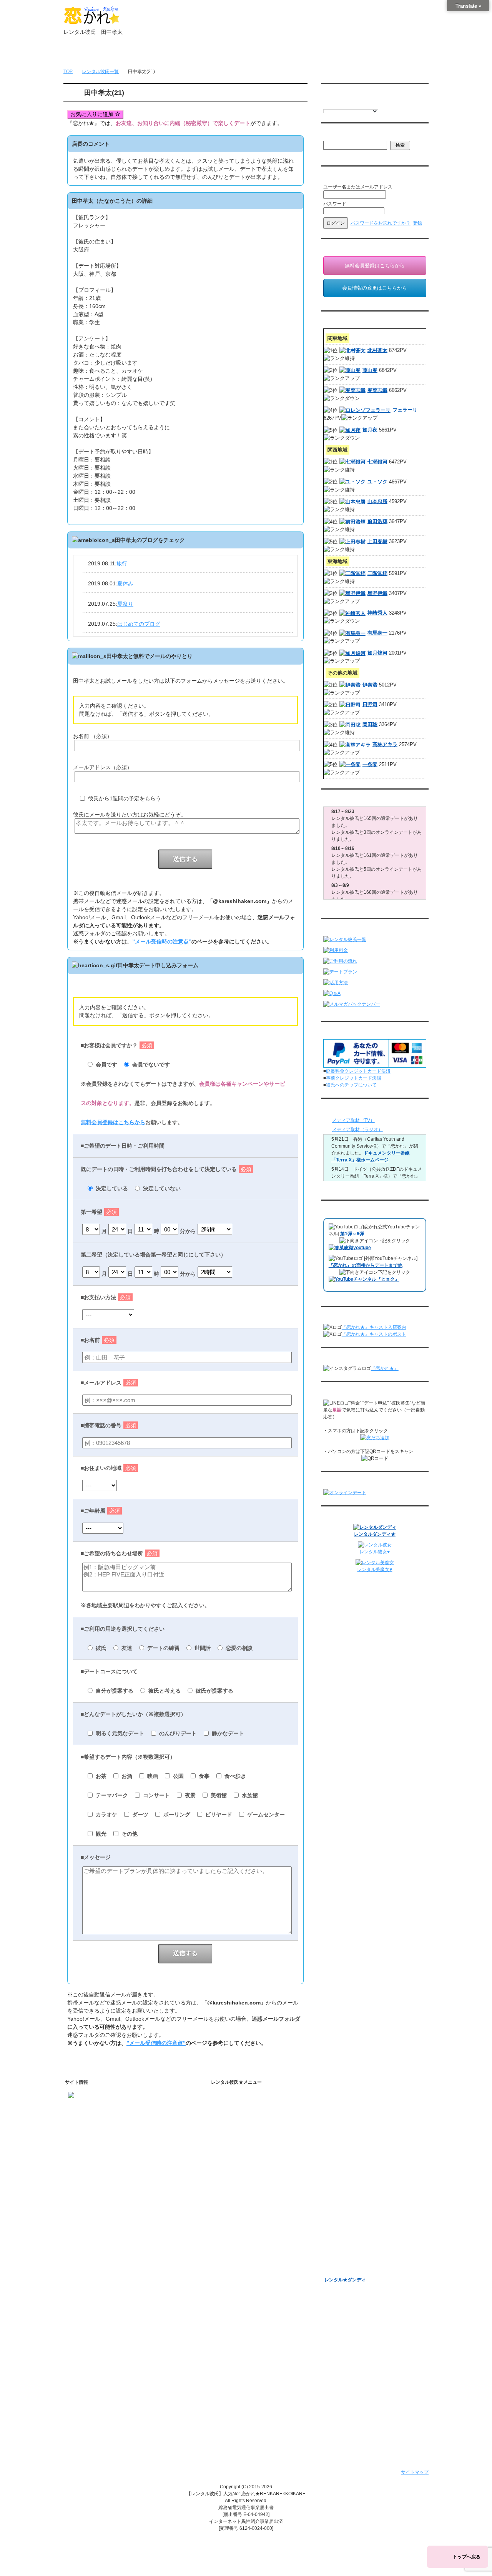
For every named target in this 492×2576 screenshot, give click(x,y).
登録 (417, 223)
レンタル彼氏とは (240, 2108)
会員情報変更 (345, 2120)
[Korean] (373, 104)
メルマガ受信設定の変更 (356, 2146)
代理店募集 (233, 2380)
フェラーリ (405, 410)
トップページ (90, 54)
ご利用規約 (233, 2330)
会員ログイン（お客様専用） (361, 2110)
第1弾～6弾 (352, 1234)
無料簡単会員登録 (140, 54)
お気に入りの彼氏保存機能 (256, 2246)
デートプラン (235, 2184)
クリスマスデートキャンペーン (357, 2250)
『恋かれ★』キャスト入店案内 (374, 1327)
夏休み (125, 583)
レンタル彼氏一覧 (242, 54)
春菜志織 (377, 390)
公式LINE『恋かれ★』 (252, 2296)
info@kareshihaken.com (93, 2121)
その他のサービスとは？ (253, 2140)
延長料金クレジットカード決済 (358, 1071)
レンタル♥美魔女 (342, 2270)
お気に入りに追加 (93, 114)
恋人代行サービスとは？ (253, 2130)
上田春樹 (377, 541)
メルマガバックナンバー (350, 2134)
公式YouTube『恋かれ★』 (256, 2266)
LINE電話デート (341, 2210)
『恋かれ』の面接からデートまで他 (366, 1265)
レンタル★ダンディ (345, 2280)
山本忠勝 (377, 501)
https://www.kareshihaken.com (100, 2107)
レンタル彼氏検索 (240, 2164)
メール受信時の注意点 (244, 2360)
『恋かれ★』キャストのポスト (374, 1334)
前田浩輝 (377, 521)
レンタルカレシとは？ (251, 2120)
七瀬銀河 (377, 462)
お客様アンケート (343, 2220)
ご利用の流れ (235, 2174)
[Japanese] (381, 104)
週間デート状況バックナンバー (357, 2180)
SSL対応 (230, 2350)
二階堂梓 (377, 573)
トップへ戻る (467, 2557)
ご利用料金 (233, 2194)
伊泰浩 (370, 685)
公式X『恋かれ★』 (248, 2286)
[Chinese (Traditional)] (365, 104)
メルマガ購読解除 (349, 2156)
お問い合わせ (343, 54)
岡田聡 (370, 724)
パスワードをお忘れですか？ (381, 223)
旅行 (122, 563)
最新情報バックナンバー (350, 2170)
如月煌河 (377, 653)
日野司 (370, 704)
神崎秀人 (377, 613)
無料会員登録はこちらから (113, 1122)
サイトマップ (415, 2472)
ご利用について (191, 54)
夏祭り (125, 604)
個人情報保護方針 (240, 2340)
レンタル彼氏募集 (293, 54)
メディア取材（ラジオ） (357, 1130)
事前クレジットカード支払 (249, 2410)
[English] (327, 104)
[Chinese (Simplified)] (357, 104)
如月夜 (370, 430)
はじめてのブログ (139, 624)
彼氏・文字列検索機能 (251, 2236)
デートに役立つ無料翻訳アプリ (260, 2256)
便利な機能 (233, 2214)
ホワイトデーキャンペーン (352, 2240)
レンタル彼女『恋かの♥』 (351, 2260)
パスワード (335, 204)
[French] (334, 104)
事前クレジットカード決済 (354, 1078)
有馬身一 (377, 633)
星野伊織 (377, 593)
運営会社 (231, 2400)
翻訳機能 (237, 2226)
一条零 (370, 764)
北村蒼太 (377, 350)
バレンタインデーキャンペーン (357, 2230)
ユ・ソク (377, 482)
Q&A (226, 2204)
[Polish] (350, 104)
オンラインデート (343, 2200)
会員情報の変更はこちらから (375, 288)
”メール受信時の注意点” (162, 941)
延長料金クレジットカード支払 (254, 2420)
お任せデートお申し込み (350, 2190)
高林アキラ (385, 744)
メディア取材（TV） (353, 1120)
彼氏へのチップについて (351, 1085)
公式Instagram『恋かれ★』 (257, 2276)
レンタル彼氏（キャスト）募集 (254, 2370)
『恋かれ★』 (385, 1368)
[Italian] (342, 104)
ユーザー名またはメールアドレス (358, 187)
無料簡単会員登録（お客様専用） (359, 2098)
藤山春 (370, 370)
